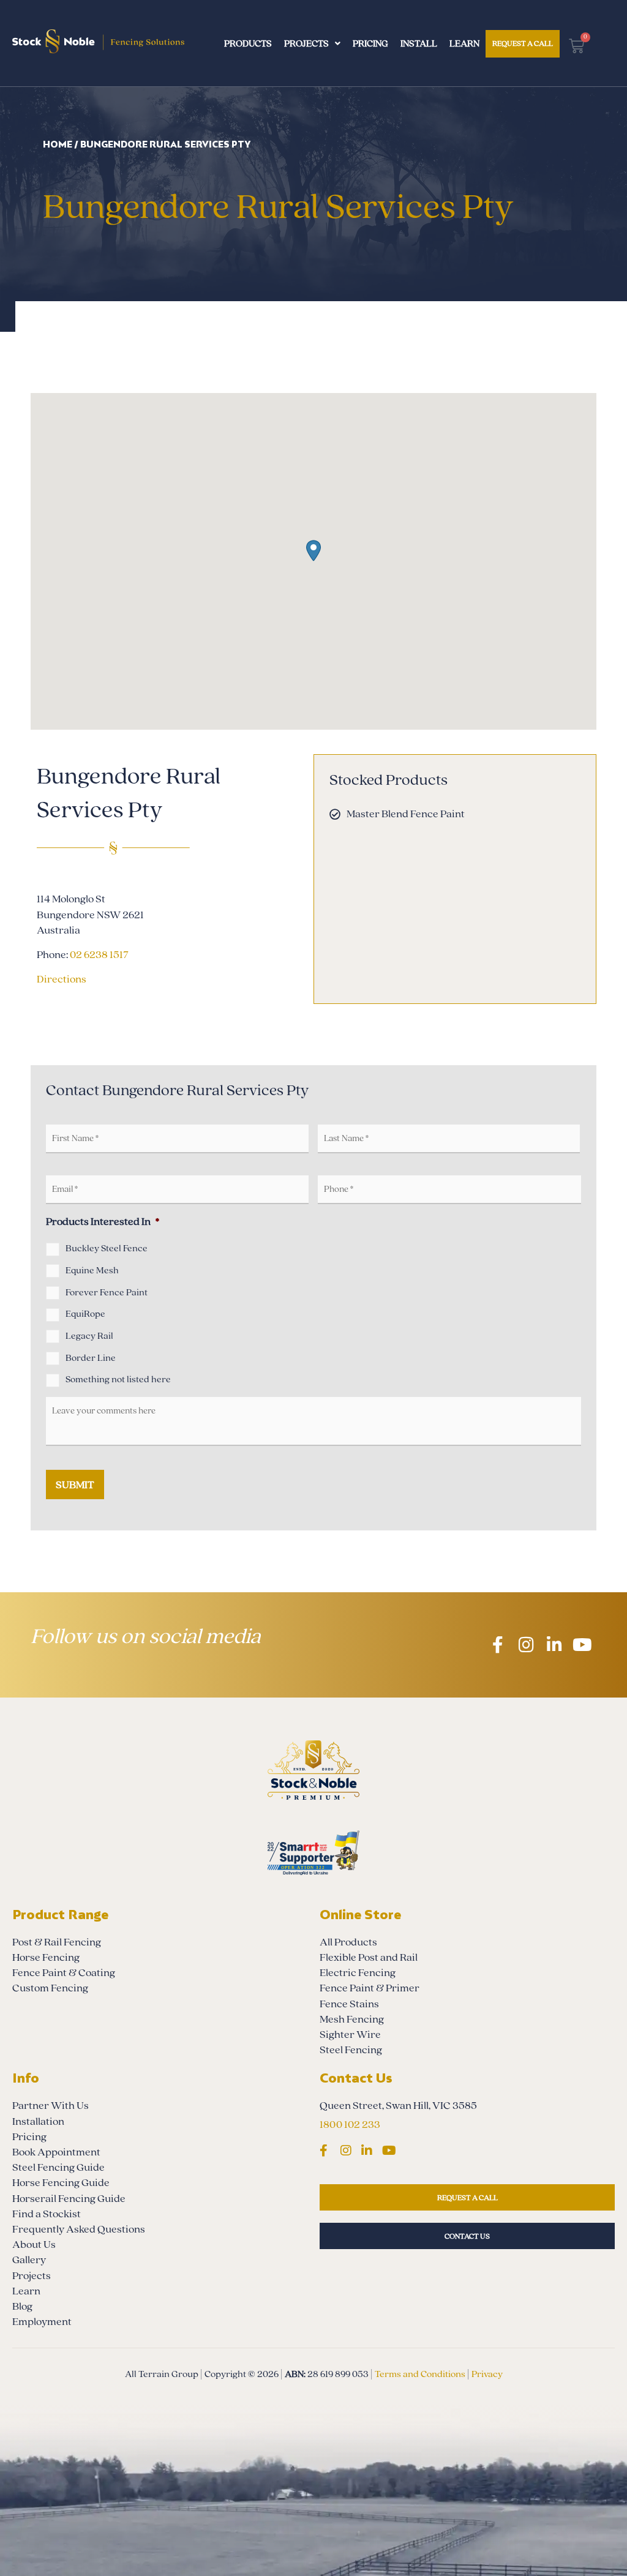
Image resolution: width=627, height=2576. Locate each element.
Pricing (370, 43)
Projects (306, 43)
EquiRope (85, 1314)
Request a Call (523, 43)
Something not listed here (118, 1379)
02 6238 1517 (99, 955)
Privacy (487, 2374)
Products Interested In (103, 1222)
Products (248, 43)
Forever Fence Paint (107, 1292)
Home (58, 144)
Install (419, 43)
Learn (464, 43)
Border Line (91, 1358)
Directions (62, 979)
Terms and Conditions (420, 2374)
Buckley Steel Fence (107, 1248)
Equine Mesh (92, 1270)
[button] (313, 551)
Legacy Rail (89, 1336)
